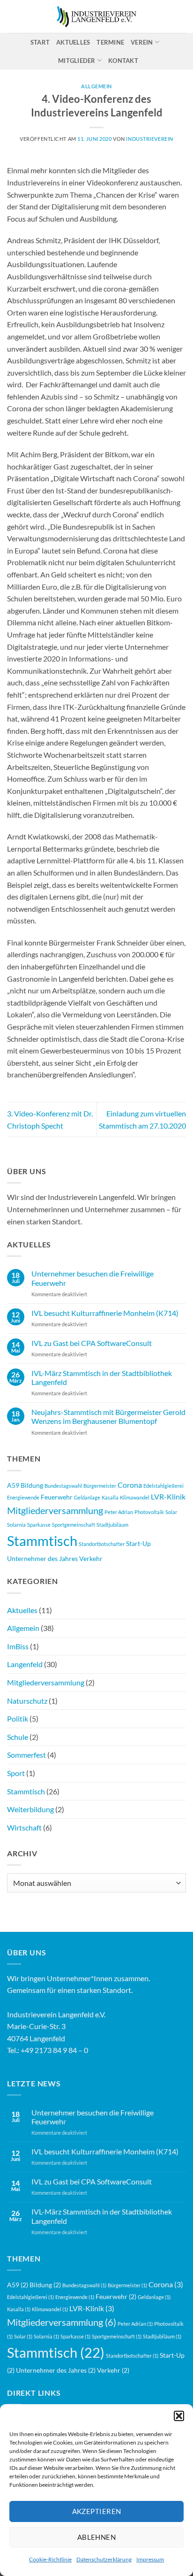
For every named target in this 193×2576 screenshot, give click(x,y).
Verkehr (91, 1558)
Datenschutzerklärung (104, 2559)
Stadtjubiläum (112, 1525)
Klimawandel (135, 1497)
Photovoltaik (149, 1512)
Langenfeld (25, 1664)
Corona (130, 1485)
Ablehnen (97, 2537)
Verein (142, 42)
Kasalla (110, 1497)
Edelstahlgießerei (163, 1486)
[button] (179, 2416)
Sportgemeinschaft (74, 1525)
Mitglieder (77, 61)
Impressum (150, 2559)
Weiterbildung (30, 1809)
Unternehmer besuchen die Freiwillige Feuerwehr (93, 1278)
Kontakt (123, 61)
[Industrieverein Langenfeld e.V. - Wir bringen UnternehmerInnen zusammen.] (96, 17)
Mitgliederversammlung (55, 1510)
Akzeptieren (97, 2511)
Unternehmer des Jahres (42, 1558)
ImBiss (18, 1646)
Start (40, 42)
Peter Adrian (119, 1512)
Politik (18, 1719)
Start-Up (138, 1543)
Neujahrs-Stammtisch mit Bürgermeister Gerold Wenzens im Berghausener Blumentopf (108, 1416)
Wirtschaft (24, 1827)
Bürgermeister (100, 1486)
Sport (16, 1773)
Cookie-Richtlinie (50, 2559)
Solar (171, 1512)
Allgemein (23, 1628)
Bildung (32, 1485)
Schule (18, 1737)
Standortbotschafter (102, 1544)
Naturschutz (27, 1701)
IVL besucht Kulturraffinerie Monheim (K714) (105, 1313)
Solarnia (16, 1525)
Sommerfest (26, 1755)
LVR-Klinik (168, 1496)
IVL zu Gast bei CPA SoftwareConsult (92, 1343)
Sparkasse (39, 1525)
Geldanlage (87, 1497)
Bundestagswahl (63, 1486)
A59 (13, 1485)
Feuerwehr (57, 1497)
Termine (110, 42)
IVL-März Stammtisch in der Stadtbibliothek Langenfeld (102, 1377)
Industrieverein (149, 139)
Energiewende (23, 1497)
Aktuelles (73, 42)
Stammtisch (42, 1541)
